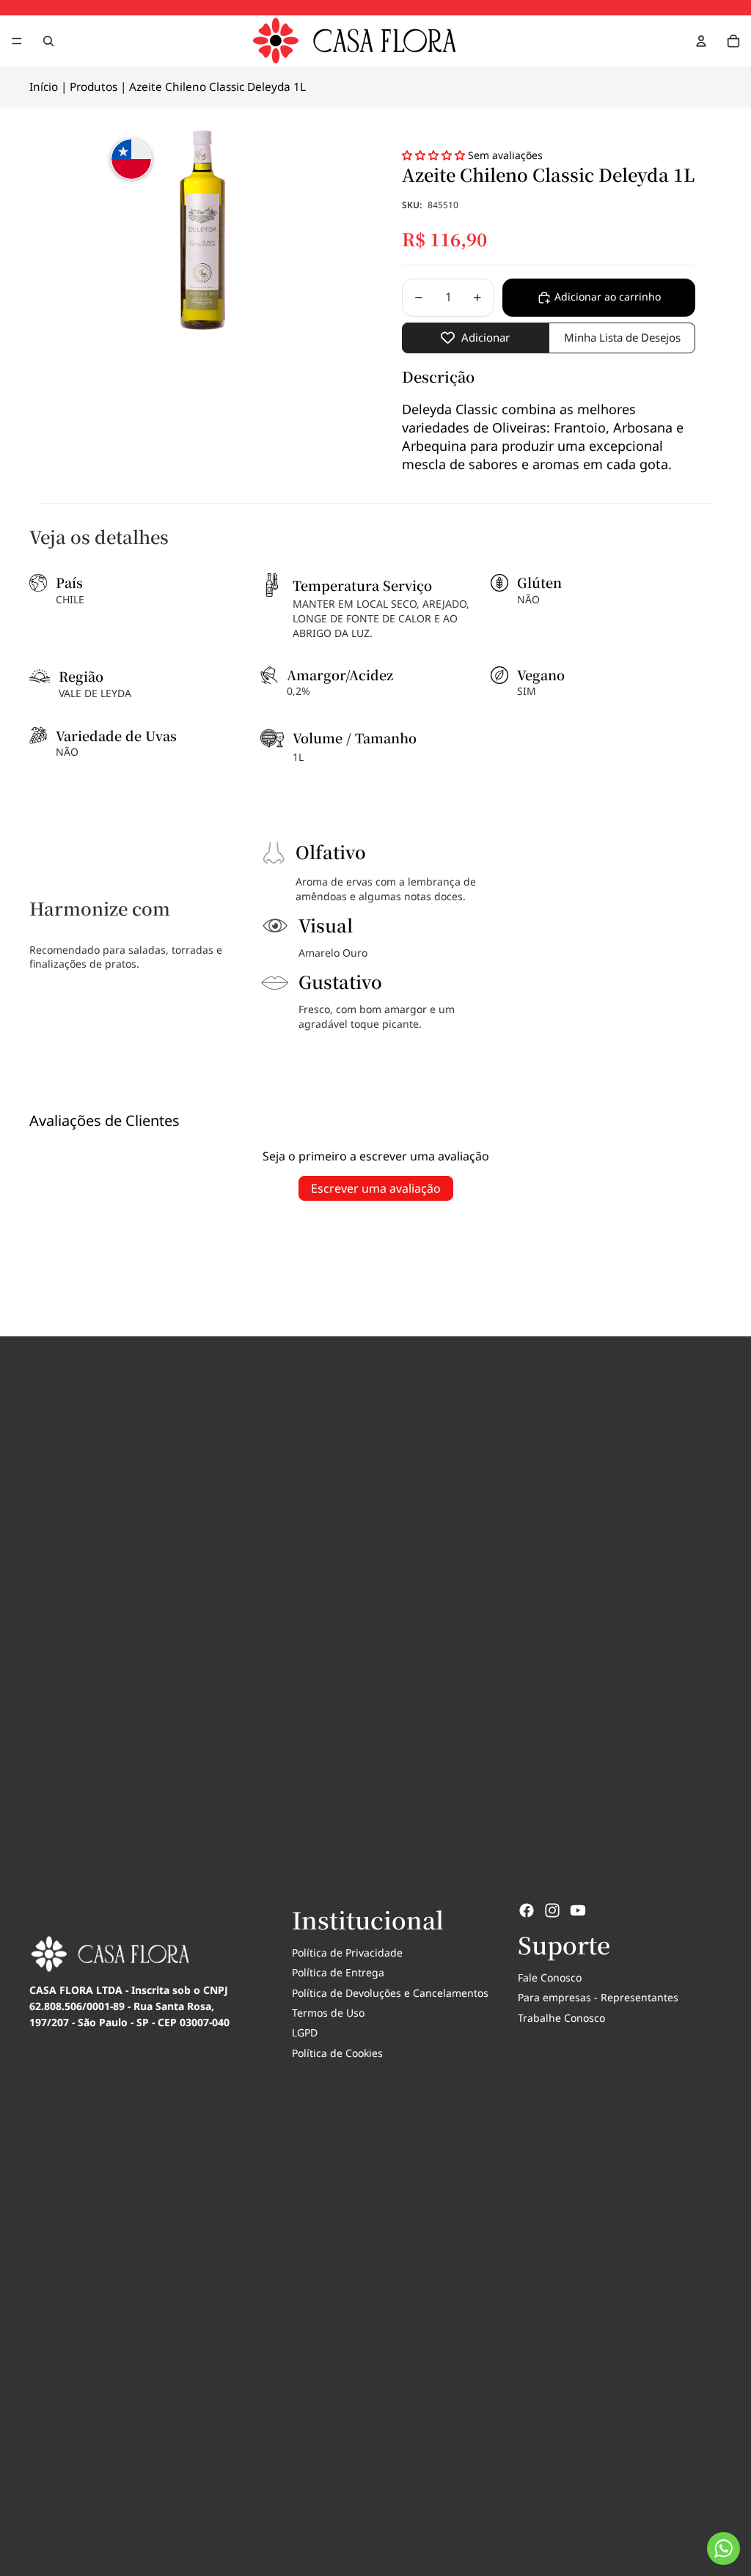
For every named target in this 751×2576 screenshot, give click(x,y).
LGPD (305, 2032)
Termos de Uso (328, 2013)
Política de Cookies (337, 2053)
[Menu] (17, 41)
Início (44, 87)
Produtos (94, 87)
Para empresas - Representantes (598, 1997)
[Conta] (701, 41)
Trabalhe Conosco (561, 2018)
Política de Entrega (338, 1972)
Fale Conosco (550, 1977)
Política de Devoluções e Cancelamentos (390, 1993)
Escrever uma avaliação (376, 1188)
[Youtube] (578, 1910)
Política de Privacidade (347, 1953)
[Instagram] (552, 1910)
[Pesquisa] (48, 41)
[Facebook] (527, 1910)
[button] (435, 155)
